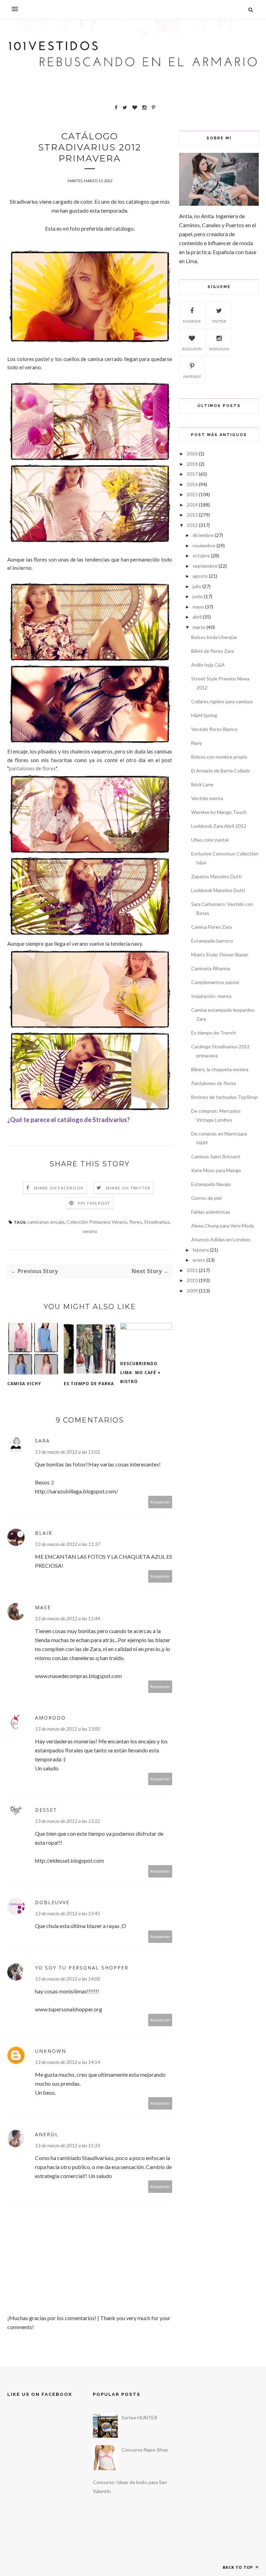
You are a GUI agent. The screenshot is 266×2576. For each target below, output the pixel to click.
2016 (192, 484)
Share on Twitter (128, 1188)
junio (198, 596)
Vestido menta (207, 798)
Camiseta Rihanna (211, 968)
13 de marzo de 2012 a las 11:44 (68, 1618)
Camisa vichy (24, 1384)
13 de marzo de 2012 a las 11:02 (68, 1452)
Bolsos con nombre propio (219, 757)
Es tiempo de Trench (214, 1033)
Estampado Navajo (211, 1184)
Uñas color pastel (210, 840)
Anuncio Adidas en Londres (221, 1239)
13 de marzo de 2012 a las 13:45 (68, 1913)
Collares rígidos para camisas (222, 701)
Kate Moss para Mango (216, 1170)
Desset (46, 1810)
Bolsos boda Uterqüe (214, 637)
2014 (192, 505)
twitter (219, 321)
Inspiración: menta (211, 996)
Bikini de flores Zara (212, 651)
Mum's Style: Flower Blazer (220, 955)
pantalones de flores (32, 768)
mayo (198, 607)
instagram (219, 349)
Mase (43, 1607)
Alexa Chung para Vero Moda (223, 1226)
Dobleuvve (52, 1902)
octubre (201, 555)
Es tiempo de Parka (89, 1384)
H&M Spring (204, 715)
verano (90, 1231)
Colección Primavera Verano (97, 1222)
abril (197, 617)
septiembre (205, 566)
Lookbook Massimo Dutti (218, 890)
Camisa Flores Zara (211, 927)
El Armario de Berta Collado (221, 771)
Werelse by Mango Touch (219, 812)
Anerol (47, 2134)
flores (136, 1222)
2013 (192, 515)
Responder (160, 1502)
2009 (192, 1291)
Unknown (51, 2051)
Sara (42, 1441)
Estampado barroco (212, 941)
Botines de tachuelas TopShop (224, 1097)
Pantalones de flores (214, 1083)
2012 (192, 525)
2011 (192, 1270)
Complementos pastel (215, 982)
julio (197, 586)
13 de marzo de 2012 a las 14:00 (68, 1979)
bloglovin (192, 349)
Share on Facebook (59, 1188)
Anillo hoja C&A (208, 665)
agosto (200, 576)
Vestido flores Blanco (214, 729)
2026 (192, 453)
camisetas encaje (46, 1222)
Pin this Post (94, 1203)
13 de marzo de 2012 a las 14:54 (68, 2062)
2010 (192, 1280)
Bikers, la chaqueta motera (220, 1069)
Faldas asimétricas (211, 1212)
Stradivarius (157, 1222)
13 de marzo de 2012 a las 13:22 (68, 1821)
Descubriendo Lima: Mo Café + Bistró (140, 1373)
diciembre (203, 535)
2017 (192, 474)
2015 (192, 494)
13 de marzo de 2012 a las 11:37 (68, 1544)
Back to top (238, 2567)
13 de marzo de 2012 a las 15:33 (68, 2145)
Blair (44, 1533)
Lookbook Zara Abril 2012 (219, 826)
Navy (197, 743)
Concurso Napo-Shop (145, 2450)
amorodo (50, 1718)
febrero (201, 1250)
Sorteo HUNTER (139, 2417)
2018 (192, 464)
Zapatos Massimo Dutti (216, 876)
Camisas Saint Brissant (216, 1156)
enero (199, 1260)
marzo (199, 627)
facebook (192, 321)
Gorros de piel (206, 1198)
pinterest (192, 377)
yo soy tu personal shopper (82, 1968)
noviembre (204, 545)
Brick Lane (202, 784)
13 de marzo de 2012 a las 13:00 (68, 1729)
